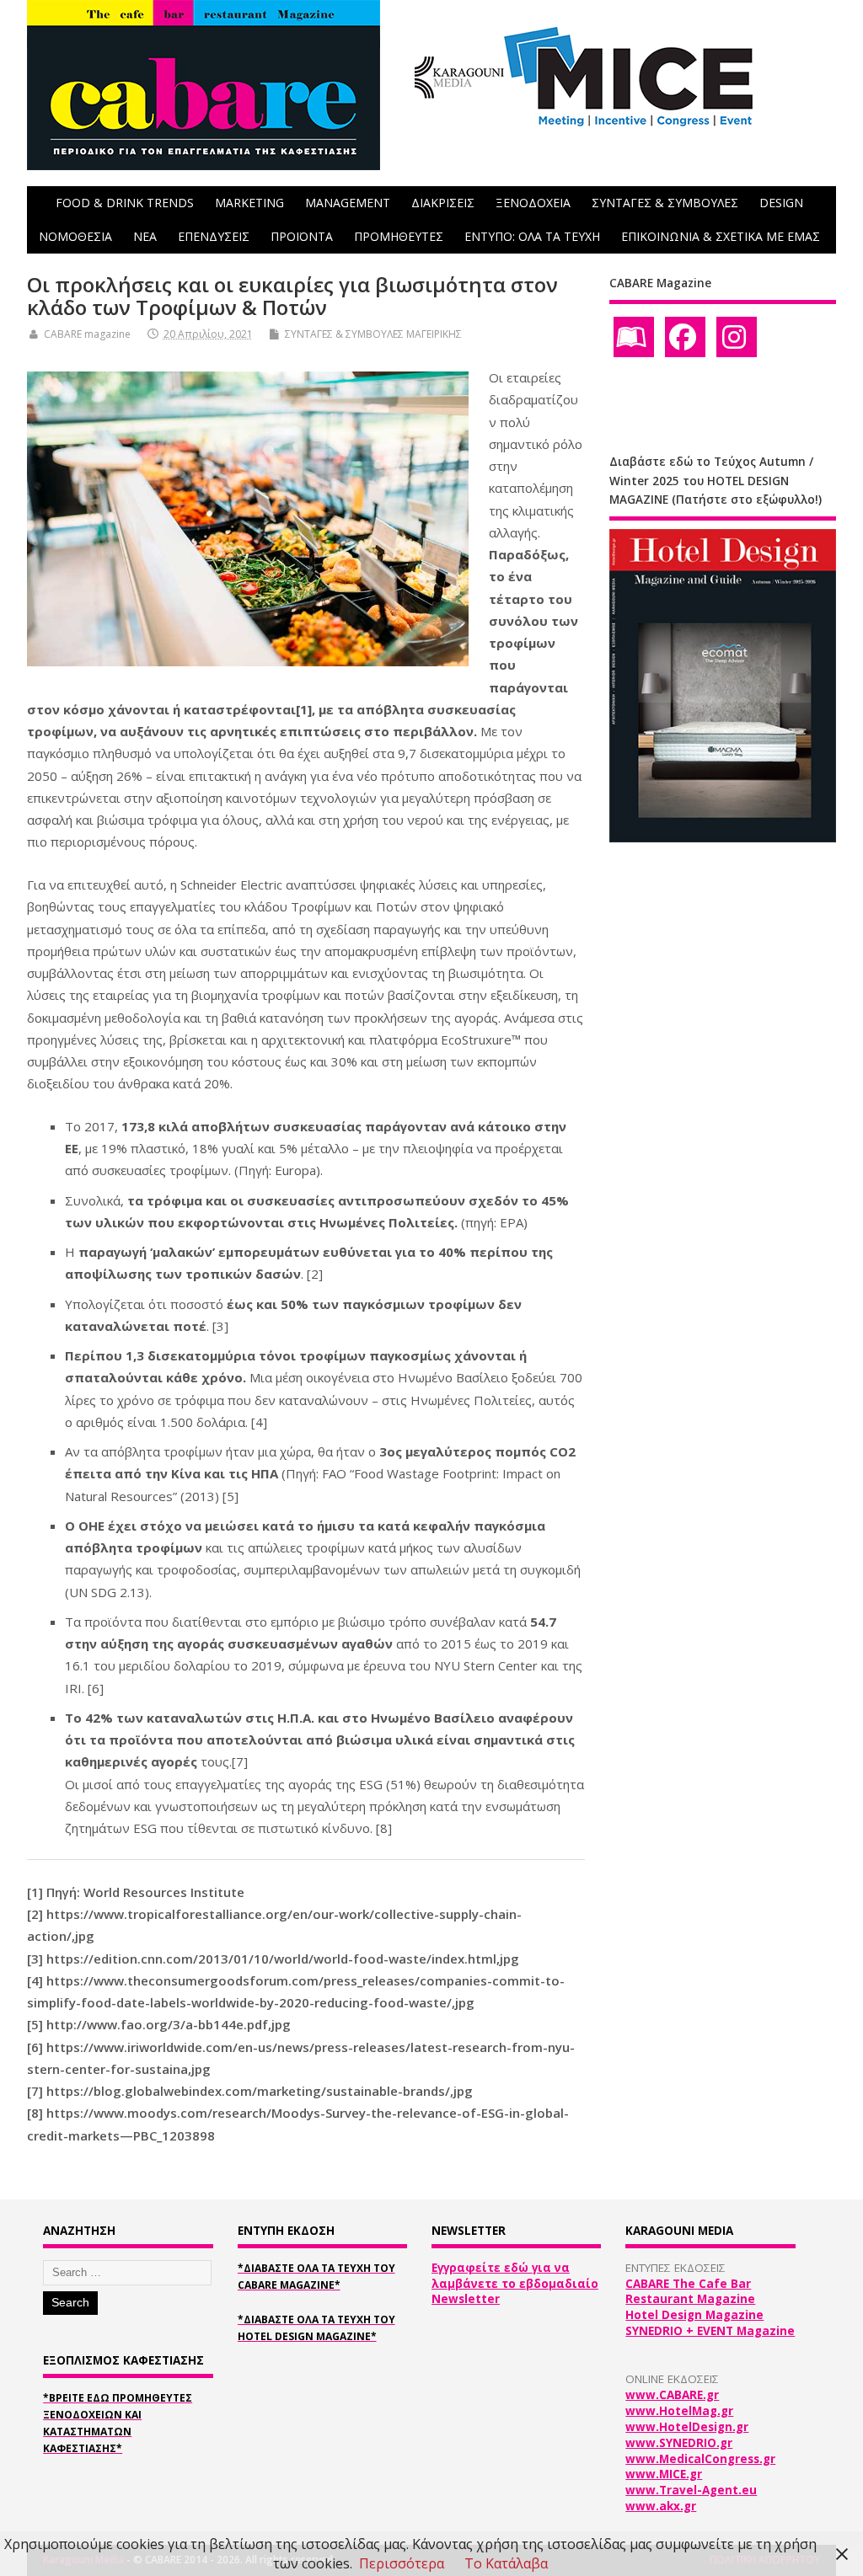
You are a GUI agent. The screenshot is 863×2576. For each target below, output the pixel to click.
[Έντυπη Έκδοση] (634, 337)
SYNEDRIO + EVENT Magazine (710, 2331)
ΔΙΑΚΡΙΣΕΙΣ (443, 203)
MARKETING (249, 203)
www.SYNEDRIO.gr (679, 2443)
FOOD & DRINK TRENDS (125, 203)
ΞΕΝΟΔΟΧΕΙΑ (533, 203)
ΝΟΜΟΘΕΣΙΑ (75, 236)
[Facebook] (685, 337)
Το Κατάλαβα (506, 2563)
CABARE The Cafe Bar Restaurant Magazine (690, 2292)
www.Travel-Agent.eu (691, 2490)
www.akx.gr (661, 2506)
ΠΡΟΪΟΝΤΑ (302, 236)
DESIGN (781, 203)
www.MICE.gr (664, 2474)
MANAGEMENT (348, 203)
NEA (145, 236)
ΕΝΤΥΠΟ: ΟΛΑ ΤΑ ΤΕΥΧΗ (532, 236)
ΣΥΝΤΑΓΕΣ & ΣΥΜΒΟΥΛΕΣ (665, 203)
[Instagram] (737, 337)
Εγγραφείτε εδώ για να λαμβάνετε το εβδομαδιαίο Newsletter (515, 2284)
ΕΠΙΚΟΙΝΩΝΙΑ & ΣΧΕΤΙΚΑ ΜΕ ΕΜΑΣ (721, 236)
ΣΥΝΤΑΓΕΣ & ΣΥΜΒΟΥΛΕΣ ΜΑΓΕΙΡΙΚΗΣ (373, 334)
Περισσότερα (402, 2563)
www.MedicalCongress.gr (700, 2459)
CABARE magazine (87, 334)
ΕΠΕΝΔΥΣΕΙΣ (214, 236)
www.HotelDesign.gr (687, 2427)
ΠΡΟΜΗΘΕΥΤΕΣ (399, 236)
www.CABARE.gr (672, 2395)
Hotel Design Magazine (694, 2315)
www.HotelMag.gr (679, 2411)
